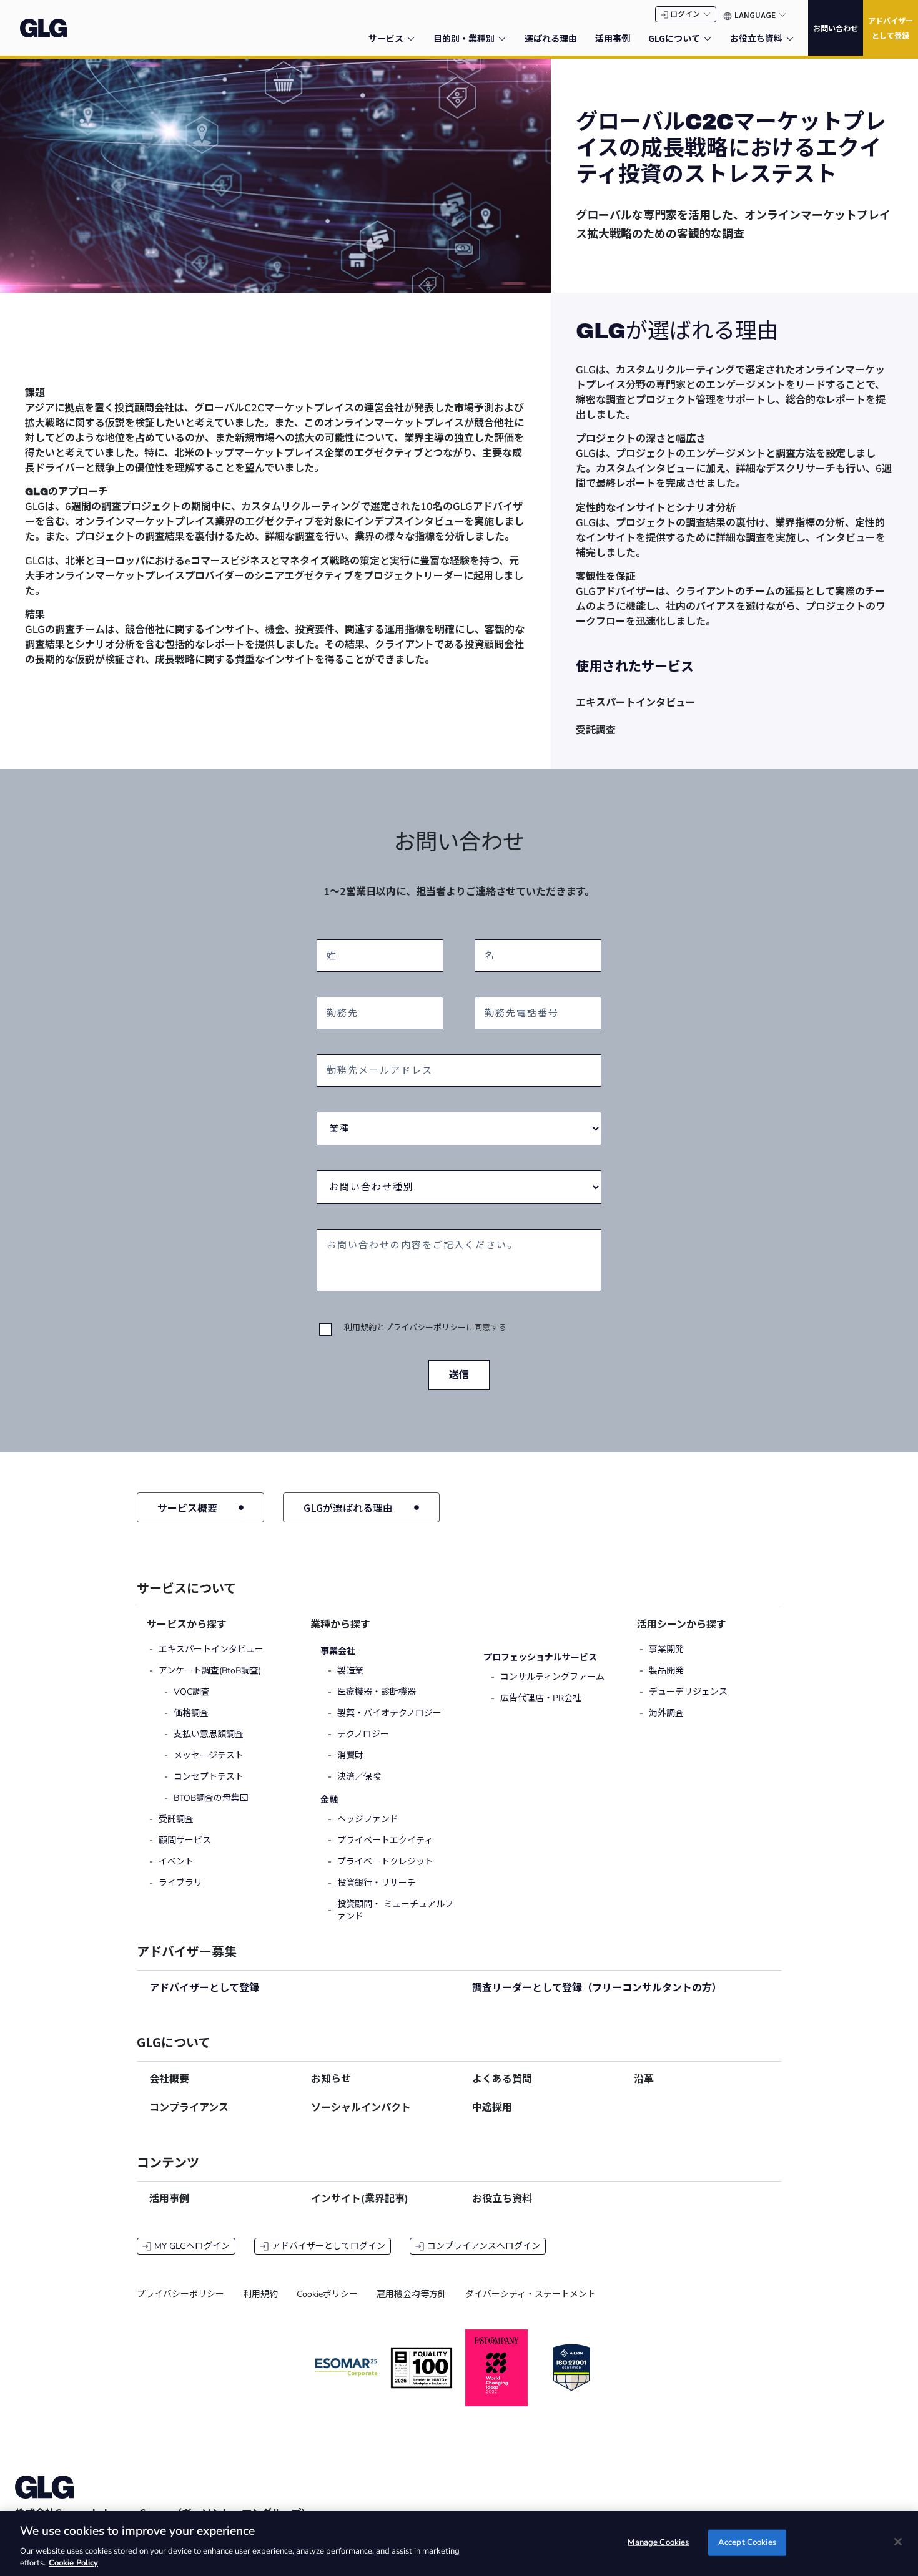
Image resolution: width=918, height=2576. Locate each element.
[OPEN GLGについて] (708, 38)
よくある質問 (502, 2079)
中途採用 (492, 2108)
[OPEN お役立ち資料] (790, 38)
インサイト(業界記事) (360, 2199)
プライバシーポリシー (425, 1328)
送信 (459, 1375)
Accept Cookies (747, 2542)
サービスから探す (187, 1625)
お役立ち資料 (502, 2199)
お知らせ (331, 2079)
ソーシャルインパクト (361, 2108)
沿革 (644, 2079)
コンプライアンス (189, 2108)
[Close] (898, 2542)
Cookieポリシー (327, 2294)
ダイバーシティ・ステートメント (531, 2294)
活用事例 (169, 2199)
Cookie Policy (73, 2563)
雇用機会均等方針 (412, 2294)
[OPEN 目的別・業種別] (502, 38)
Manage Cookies (658, 2542)
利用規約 (360, 1328)
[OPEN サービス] (411, 38)
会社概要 (169, 2079)
